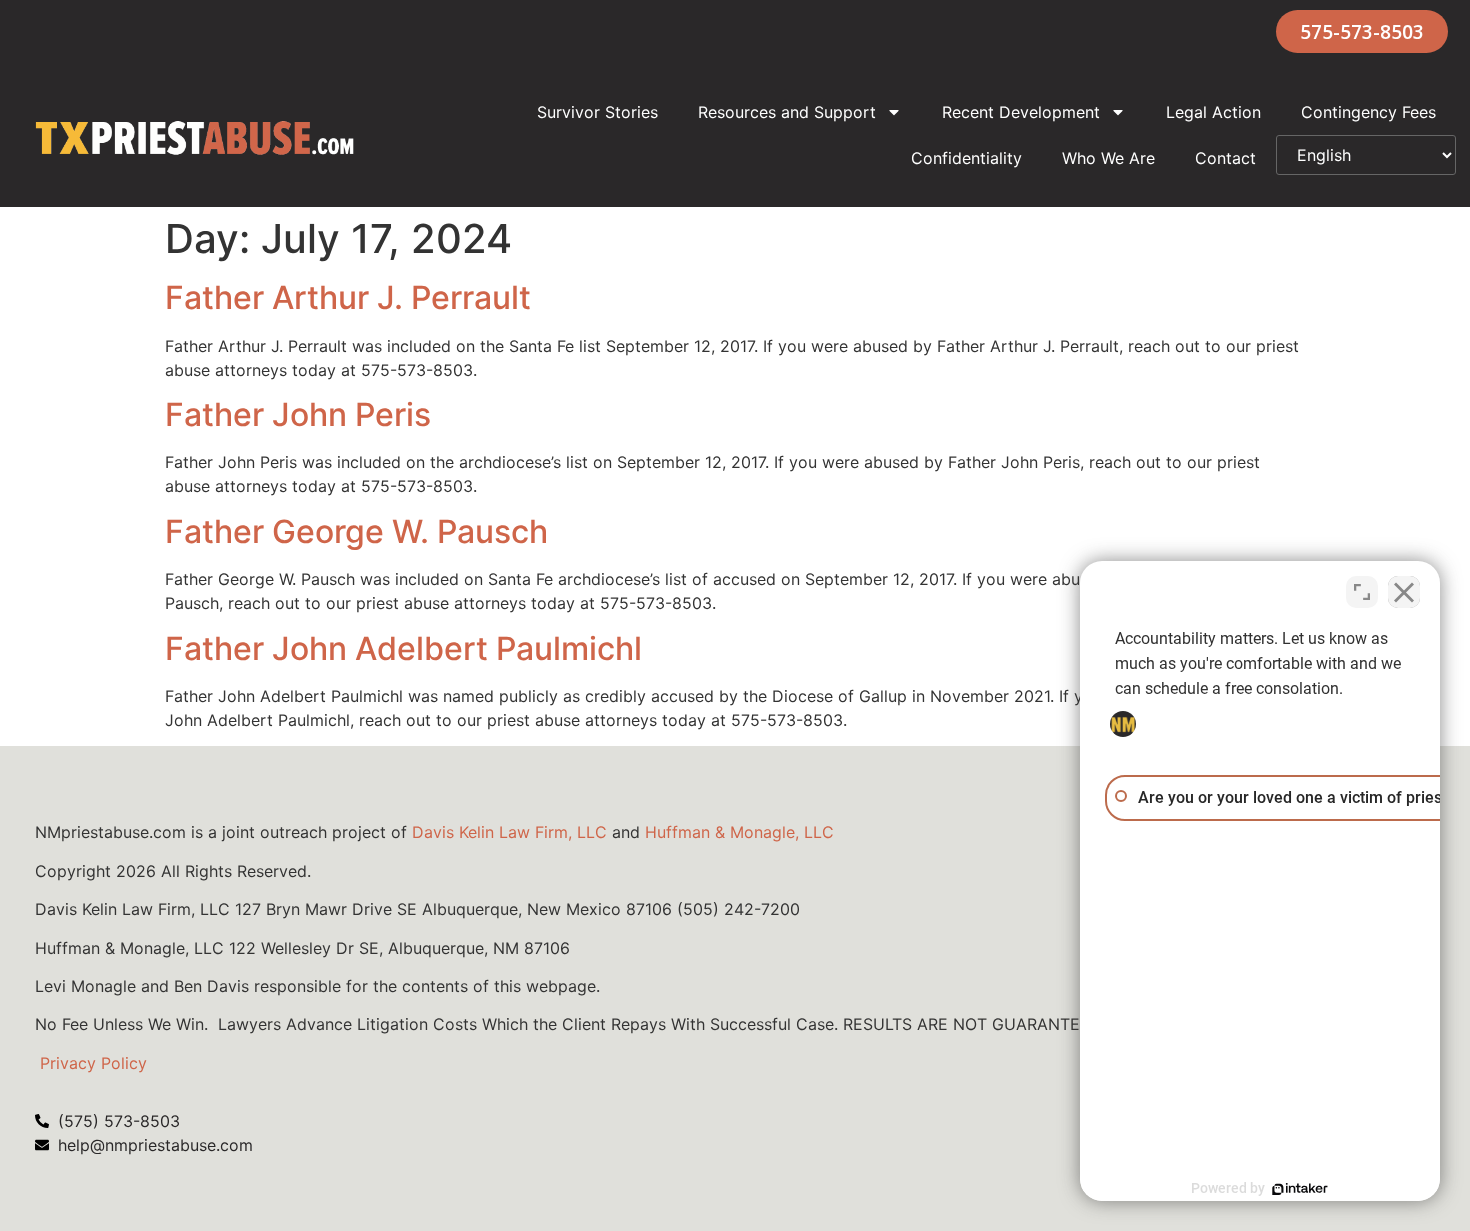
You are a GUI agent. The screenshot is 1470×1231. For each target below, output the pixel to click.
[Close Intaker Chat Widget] (1404, 592)
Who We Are (1108, 158)
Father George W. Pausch (356, 531)
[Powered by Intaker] (1300, 1189)
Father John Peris (298, 414)
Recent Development (1021, 112)
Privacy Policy (93, 1063)
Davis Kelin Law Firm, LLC (509, 832)
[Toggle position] (1362, 592)
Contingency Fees (1368, 112)
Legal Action (1213, 112)
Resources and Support (787, 112)
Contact (1225, 158)
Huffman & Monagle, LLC (739, 832)
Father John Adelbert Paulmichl (403, 648)
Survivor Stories (597, 112)
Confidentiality (966, 158)
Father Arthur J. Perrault (348, 297)
